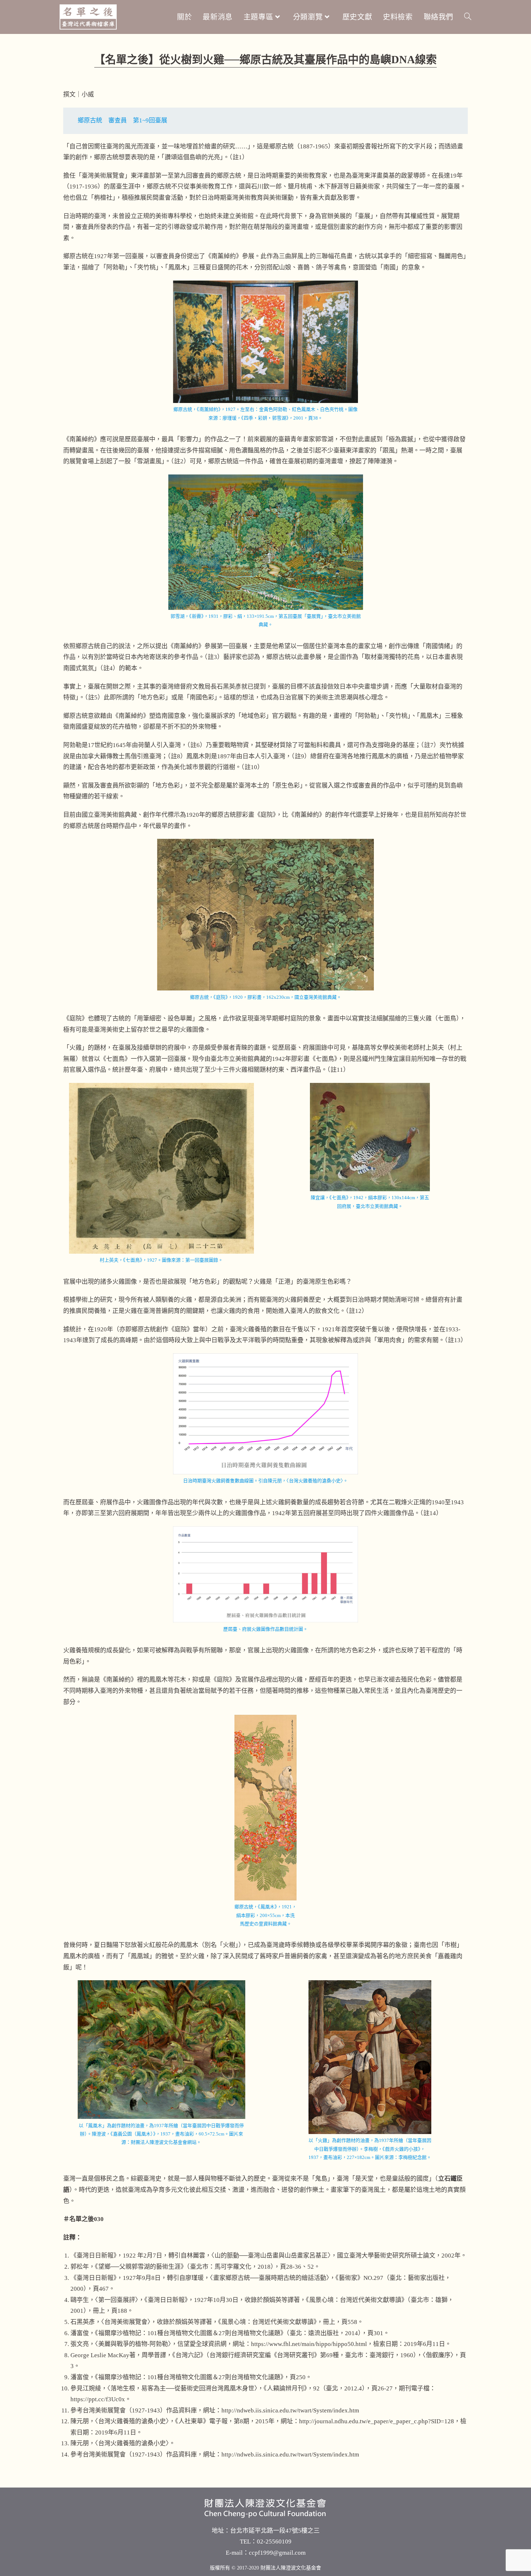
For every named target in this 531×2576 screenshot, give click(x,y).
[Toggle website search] (468, 17)
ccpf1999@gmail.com (277, 2553)
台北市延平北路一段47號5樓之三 (275, 2531)
